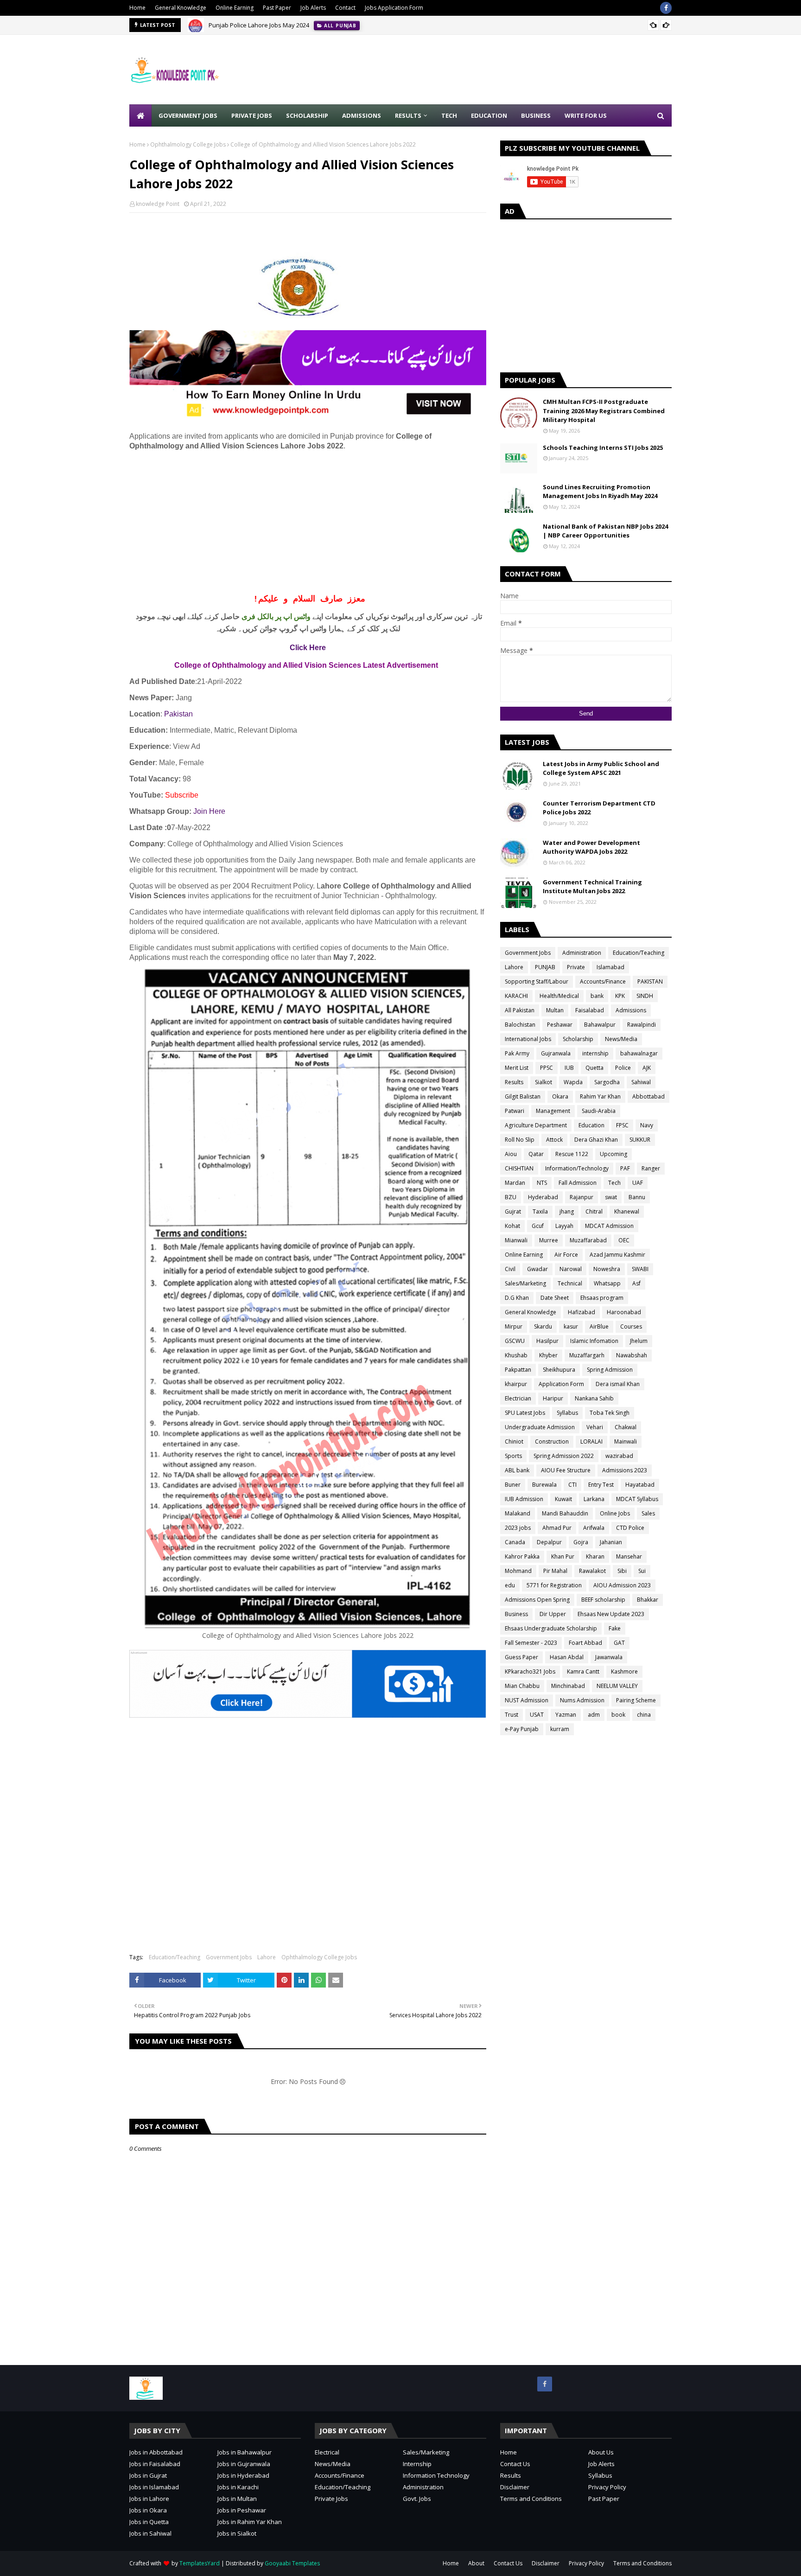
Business (516, 1614)
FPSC (622, 1125)
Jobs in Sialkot (237, 2533)
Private (576, 967)
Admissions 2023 (625, 1470)
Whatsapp (607, 1283)
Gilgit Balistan (523, 1096)
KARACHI (516, 996)
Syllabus (567, 1413)
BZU (511, 1197)
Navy (647, 1125)
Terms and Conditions (531, 2499)
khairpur (516, 1384)
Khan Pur (563, 1556)
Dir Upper (553, 1614)
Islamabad (610, 967)
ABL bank (517, 1470)
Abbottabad (648, 1096)
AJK (647, 1068)
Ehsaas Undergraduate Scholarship (551, 1628)
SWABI (640, 1269)
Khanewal (627, 1211)
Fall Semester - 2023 (531, 1643)
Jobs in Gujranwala (244, 2464)
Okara (560, 1096)
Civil (510, 1269)
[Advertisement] (503, 70)
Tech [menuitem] (449, 115)
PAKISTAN (650, 981)
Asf (636, 1283)
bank (597, 996)
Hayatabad (640, 1485)
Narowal (571, 1269)
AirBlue (599, 1326)
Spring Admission (610, 1370)
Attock (554, 1140)
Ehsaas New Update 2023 (611, 1614)
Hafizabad (582, 1312)
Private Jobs (331, 2499)
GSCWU (515, 1341)
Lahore (267, 1957)
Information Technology (436, 2475)
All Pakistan (520, 1010)
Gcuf (538, 1226)
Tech (614, 1183)
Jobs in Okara (148, 2510)
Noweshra (607, 1269)
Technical (570, 1283)
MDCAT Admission (609, 1226)
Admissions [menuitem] (362, 115)
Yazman (566, 1715)
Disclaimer (515, 2487)
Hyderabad (543, 1197)
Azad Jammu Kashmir (617, 1255)
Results (514, 1082)
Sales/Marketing (525, 1283)
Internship (417, 2464)
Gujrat (513, 1211)
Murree (549, 1240)
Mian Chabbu (522, 1686)
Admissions (631, 1010)
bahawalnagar (639, 1053)
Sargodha (607, 1082)
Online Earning (235, 8)
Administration (582, 953)
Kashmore (624, 1672)
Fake (615, 1628)
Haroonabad (624, 1312)
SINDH (645, 996)
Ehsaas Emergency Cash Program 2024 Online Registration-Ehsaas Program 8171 (322, 25)
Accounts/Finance (603, 981)
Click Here (308, 648)
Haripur (553, 1398)
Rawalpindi (642, 1025)
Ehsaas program (602, 1298)
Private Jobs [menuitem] (252, 115)
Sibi (622, 1571)
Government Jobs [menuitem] (188, 115)
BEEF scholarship (603, 1600)
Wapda (573, 1082)
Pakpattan (518, 1370)
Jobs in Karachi (238, 2487)
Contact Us (515, 2464)
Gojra (581, 1542)
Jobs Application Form (394, 8)
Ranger (651, 1168)
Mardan (515, 1183)
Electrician (518, 1398)
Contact (345, 8)
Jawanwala (609, 1657)
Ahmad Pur (557, 1528)
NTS (542, 1183)
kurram (560, 1729)
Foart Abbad (585, 1643)
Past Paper (277, 8)
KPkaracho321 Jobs (530, 1672)
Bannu (637, 1197)
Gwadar (537, 1269)
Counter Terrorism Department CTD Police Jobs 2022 (599, 808)
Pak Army (517, 1053)
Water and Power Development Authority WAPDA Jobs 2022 (591, 847)
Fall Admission (578, 1183)
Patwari (515, 1111)
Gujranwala (556, 1053)
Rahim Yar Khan (600, 1096)
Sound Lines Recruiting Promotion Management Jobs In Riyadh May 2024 (600, 492)
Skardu (543, 1326)
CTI (572, 1485)
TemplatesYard (200, 2563)
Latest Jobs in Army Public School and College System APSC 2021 (601, 768)
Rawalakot (592, 1571)
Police (623, 1068)
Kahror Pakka (522, 1556)
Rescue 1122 (572, 1154)
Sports (513, 1456)
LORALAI (591, 1441)
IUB (569, 1068)
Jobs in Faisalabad (155, 2464)
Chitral (594, 1211)
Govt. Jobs (417, 2499)
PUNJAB (545, 967)
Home (137, 8)
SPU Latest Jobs (525, 1413)
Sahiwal (641, 1082)
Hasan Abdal (567, 1657)
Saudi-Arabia (599, 1111)
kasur (571, 1326)
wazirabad (619, 1456)
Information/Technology (577, 1168)
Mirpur (514, 1326)
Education (591, 1125)
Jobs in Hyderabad (243, 2475)
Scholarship (578, 1039)
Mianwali (516, 1240)
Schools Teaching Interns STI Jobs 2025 (603, 447)
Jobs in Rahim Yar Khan (250, 2522)
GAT (619, 1643)
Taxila (540, 1211)
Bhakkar (648, 1600)
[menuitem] (140, 115)
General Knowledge (181, 8)
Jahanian (611, 1542)
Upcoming (613, 1154)
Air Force (566, 1255)
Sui (642, 1571)
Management (553, 1111)
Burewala (544, 1485)
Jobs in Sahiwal (150, 2533)
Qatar (536, 1154)
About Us (601, 2452)
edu (510, 1585)
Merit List (517, 1068)
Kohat (512, 1226)
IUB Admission (524, 1499)
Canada (515, 1542)
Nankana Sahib (594, 1398)
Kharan (595, 1556)
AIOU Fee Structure (566, 1470)
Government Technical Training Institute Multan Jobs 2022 (592, 887)
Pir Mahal (555, 1571)
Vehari (595, 1427)
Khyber (548, 1355)
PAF (625, 1168)
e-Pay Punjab (522, 1729)
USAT (537, 1715)
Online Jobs (615, 1513)
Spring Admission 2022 (564, 1456)
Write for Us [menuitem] (586, 115)
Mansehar (629, 1556)
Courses (631, 1326)
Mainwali (626, 1441)
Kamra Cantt (583, 1672)
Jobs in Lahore (149, 2499)
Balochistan (520, 1025)
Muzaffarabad (588, 1240)
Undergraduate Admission (540, 1427)
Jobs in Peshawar (242, 2510)
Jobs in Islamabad (154, 2487)
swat (611, 1197)
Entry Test (601, 1485)
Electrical (327, 2452)
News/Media (621, 1039)
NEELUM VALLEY (617, 1686)
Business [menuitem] (536, 115)
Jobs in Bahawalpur (245, 2452)
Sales (648, 1513)
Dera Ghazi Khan (596, 1140)
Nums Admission (582, 1700)
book (618, 1715)
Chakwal (626, 1427)
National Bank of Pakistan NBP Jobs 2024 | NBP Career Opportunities (605, 531)
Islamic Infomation (594, 1341)
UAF (638, 1183)
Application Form (561, 1384)
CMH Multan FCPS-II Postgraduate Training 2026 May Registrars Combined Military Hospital (604, 411)
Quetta (594, 1068)
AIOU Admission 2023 (622, 1585)
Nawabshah (632, 1355)
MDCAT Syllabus (637, 1499)
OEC (624, 1240)
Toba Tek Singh (610, 1413)
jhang (567, 1211)
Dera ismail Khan (618, 1384)
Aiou (511, 1154)
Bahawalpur (600, 1025)
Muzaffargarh (587, 1355)
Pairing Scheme (636, 1700)
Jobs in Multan (237, 2499)
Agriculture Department (536, 1125)
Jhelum (639, 1341)
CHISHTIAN (519, 1168)
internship (595, 1053)
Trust (512, 1715)
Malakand (518, 1513)
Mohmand (518, 1571)
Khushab (516, 1355)
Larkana (594, 1499)
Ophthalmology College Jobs (188, 144)
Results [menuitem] (408, 115)
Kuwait (563, 1499)
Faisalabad (590, 1010)
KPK (620, 996)
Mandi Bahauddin (565, 1513)
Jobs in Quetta (149, 2522)
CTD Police (630, 1528)
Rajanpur (582, 1197)
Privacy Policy (607, 2487)
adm (594, 1715)
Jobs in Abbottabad (156, 2452)
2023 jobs (518, 1528)
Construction (552, 1441)
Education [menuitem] (489, 115)
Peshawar (560, 1025)
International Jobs (528, 1039)
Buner (513, 1485)
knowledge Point (158, 204)
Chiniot (514, 1441)
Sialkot (544, 1082)
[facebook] (666, 8)
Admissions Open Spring (537, 1600)
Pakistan (178, 714)
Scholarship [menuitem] (307, 115)
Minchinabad (568, 1686)
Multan (555, 1010)
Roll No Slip (520, 1140)
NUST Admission (527, 1700)
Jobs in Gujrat (148, 2475)
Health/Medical (559, 996)
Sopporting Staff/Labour (537, 981)
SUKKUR (640, 1140)
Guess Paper (521, 1657)
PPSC (547, 1068)
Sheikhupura (559, 1370)
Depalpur (549, 1542)
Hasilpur (547, 1341)
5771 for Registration (554, 1585)
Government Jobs (229, 1957)
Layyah (564, 1226)
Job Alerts (313, 8)
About (476, 2563)
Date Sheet (555, 1298)
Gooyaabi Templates (292, 2563)
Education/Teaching (175, 1957)
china (644, 1715)
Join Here (209, 811)
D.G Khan (517, 1298)
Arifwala (594, 1528)
